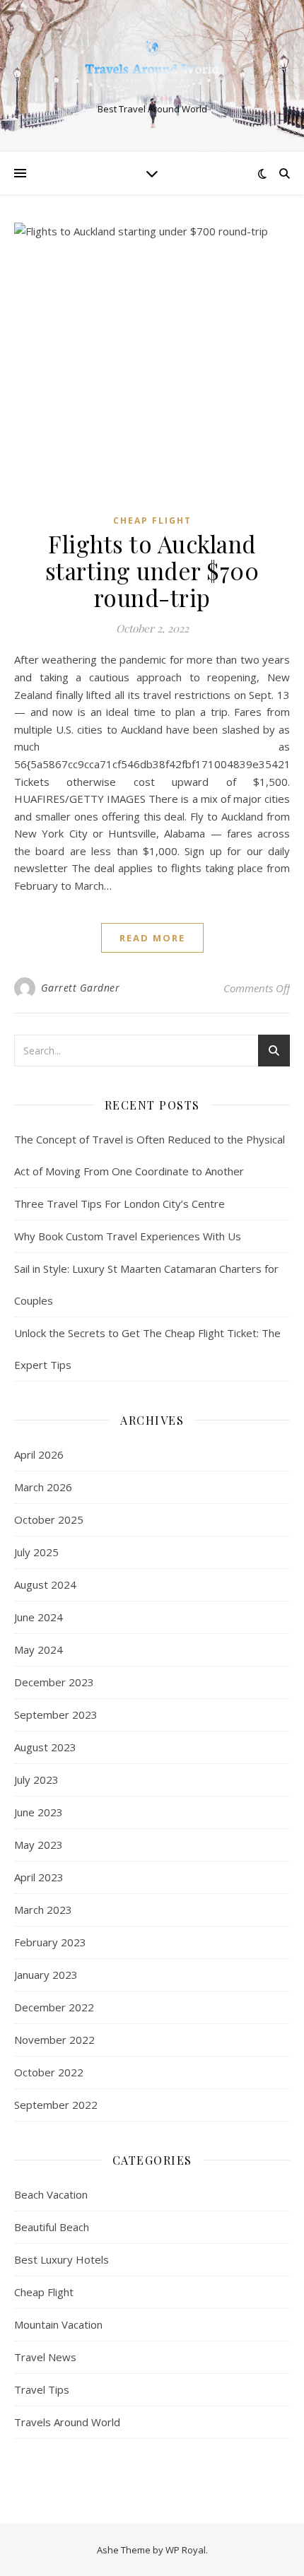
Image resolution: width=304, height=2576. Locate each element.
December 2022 (54, 2007)
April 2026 (39, 1454)
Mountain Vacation (58, 2324)
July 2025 (36, 1552)
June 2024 (39, 1617)
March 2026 (43, 1487)
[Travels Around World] (152, 64)
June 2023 (39, 1812)
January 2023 (46, 1975)
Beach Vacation (51, 2194)
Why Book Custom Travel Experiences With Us (128, 1236)
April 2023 (39, 1877)
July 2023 (36, 1780)
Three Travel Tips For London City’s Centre (119, 1204)
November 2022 (54, 2040)
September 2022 (56, 2105)
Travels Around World (67, 2422)
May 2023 (39, 1845)
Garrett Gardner (81, 988)
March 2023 (43, 1910)
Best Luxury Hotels (62, 2259)
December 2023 (54, 1682)
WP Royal (186, 2550)
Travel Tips (42, 2389)
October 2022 (49, 2072)
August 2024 (45, 1584)
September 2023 (56, 1715)
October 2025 (49, 1519)
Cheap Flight (152, 521)
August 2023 (45, 1747)
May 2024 (39, 1649)
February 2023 (50, 1942)
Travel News (45, 2357)
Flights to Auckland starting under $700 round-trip (152, 570)
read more (152, 938)
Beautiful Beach (52, 2227)
